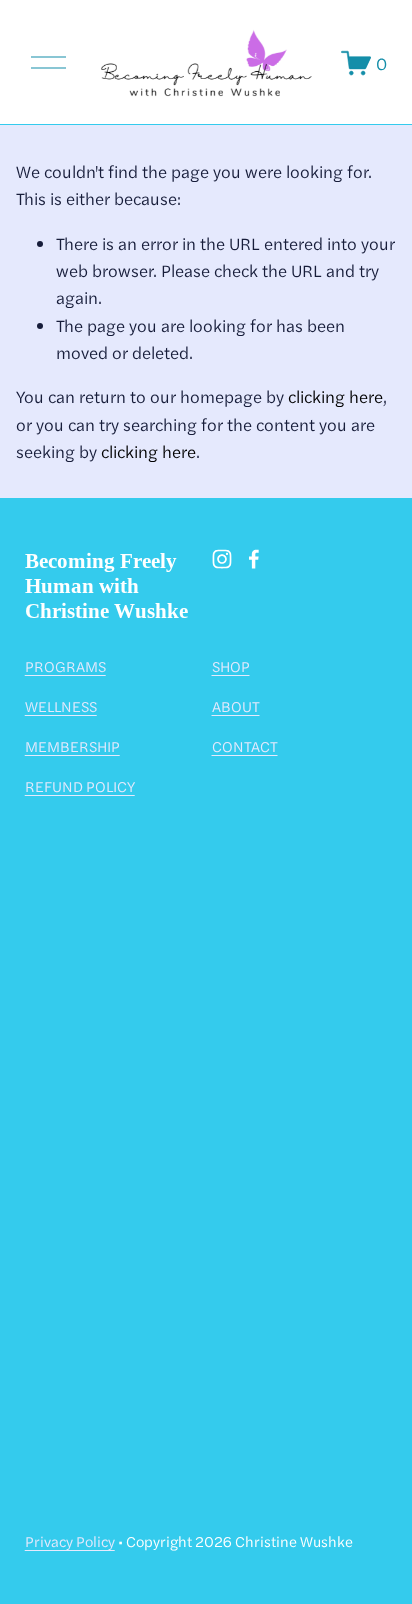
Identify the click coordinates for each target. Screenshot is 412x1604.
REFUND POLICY (80, 785)
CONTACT (245, 745)
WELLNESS (61, 705)
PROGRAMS (65, 665)
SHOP (231, 665)
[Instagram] (222, 559)
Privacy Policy (70, 1540)
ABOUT (236, 705)
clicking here (335, 396)
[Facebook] (254, 559)
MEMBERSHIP (72, 745)
